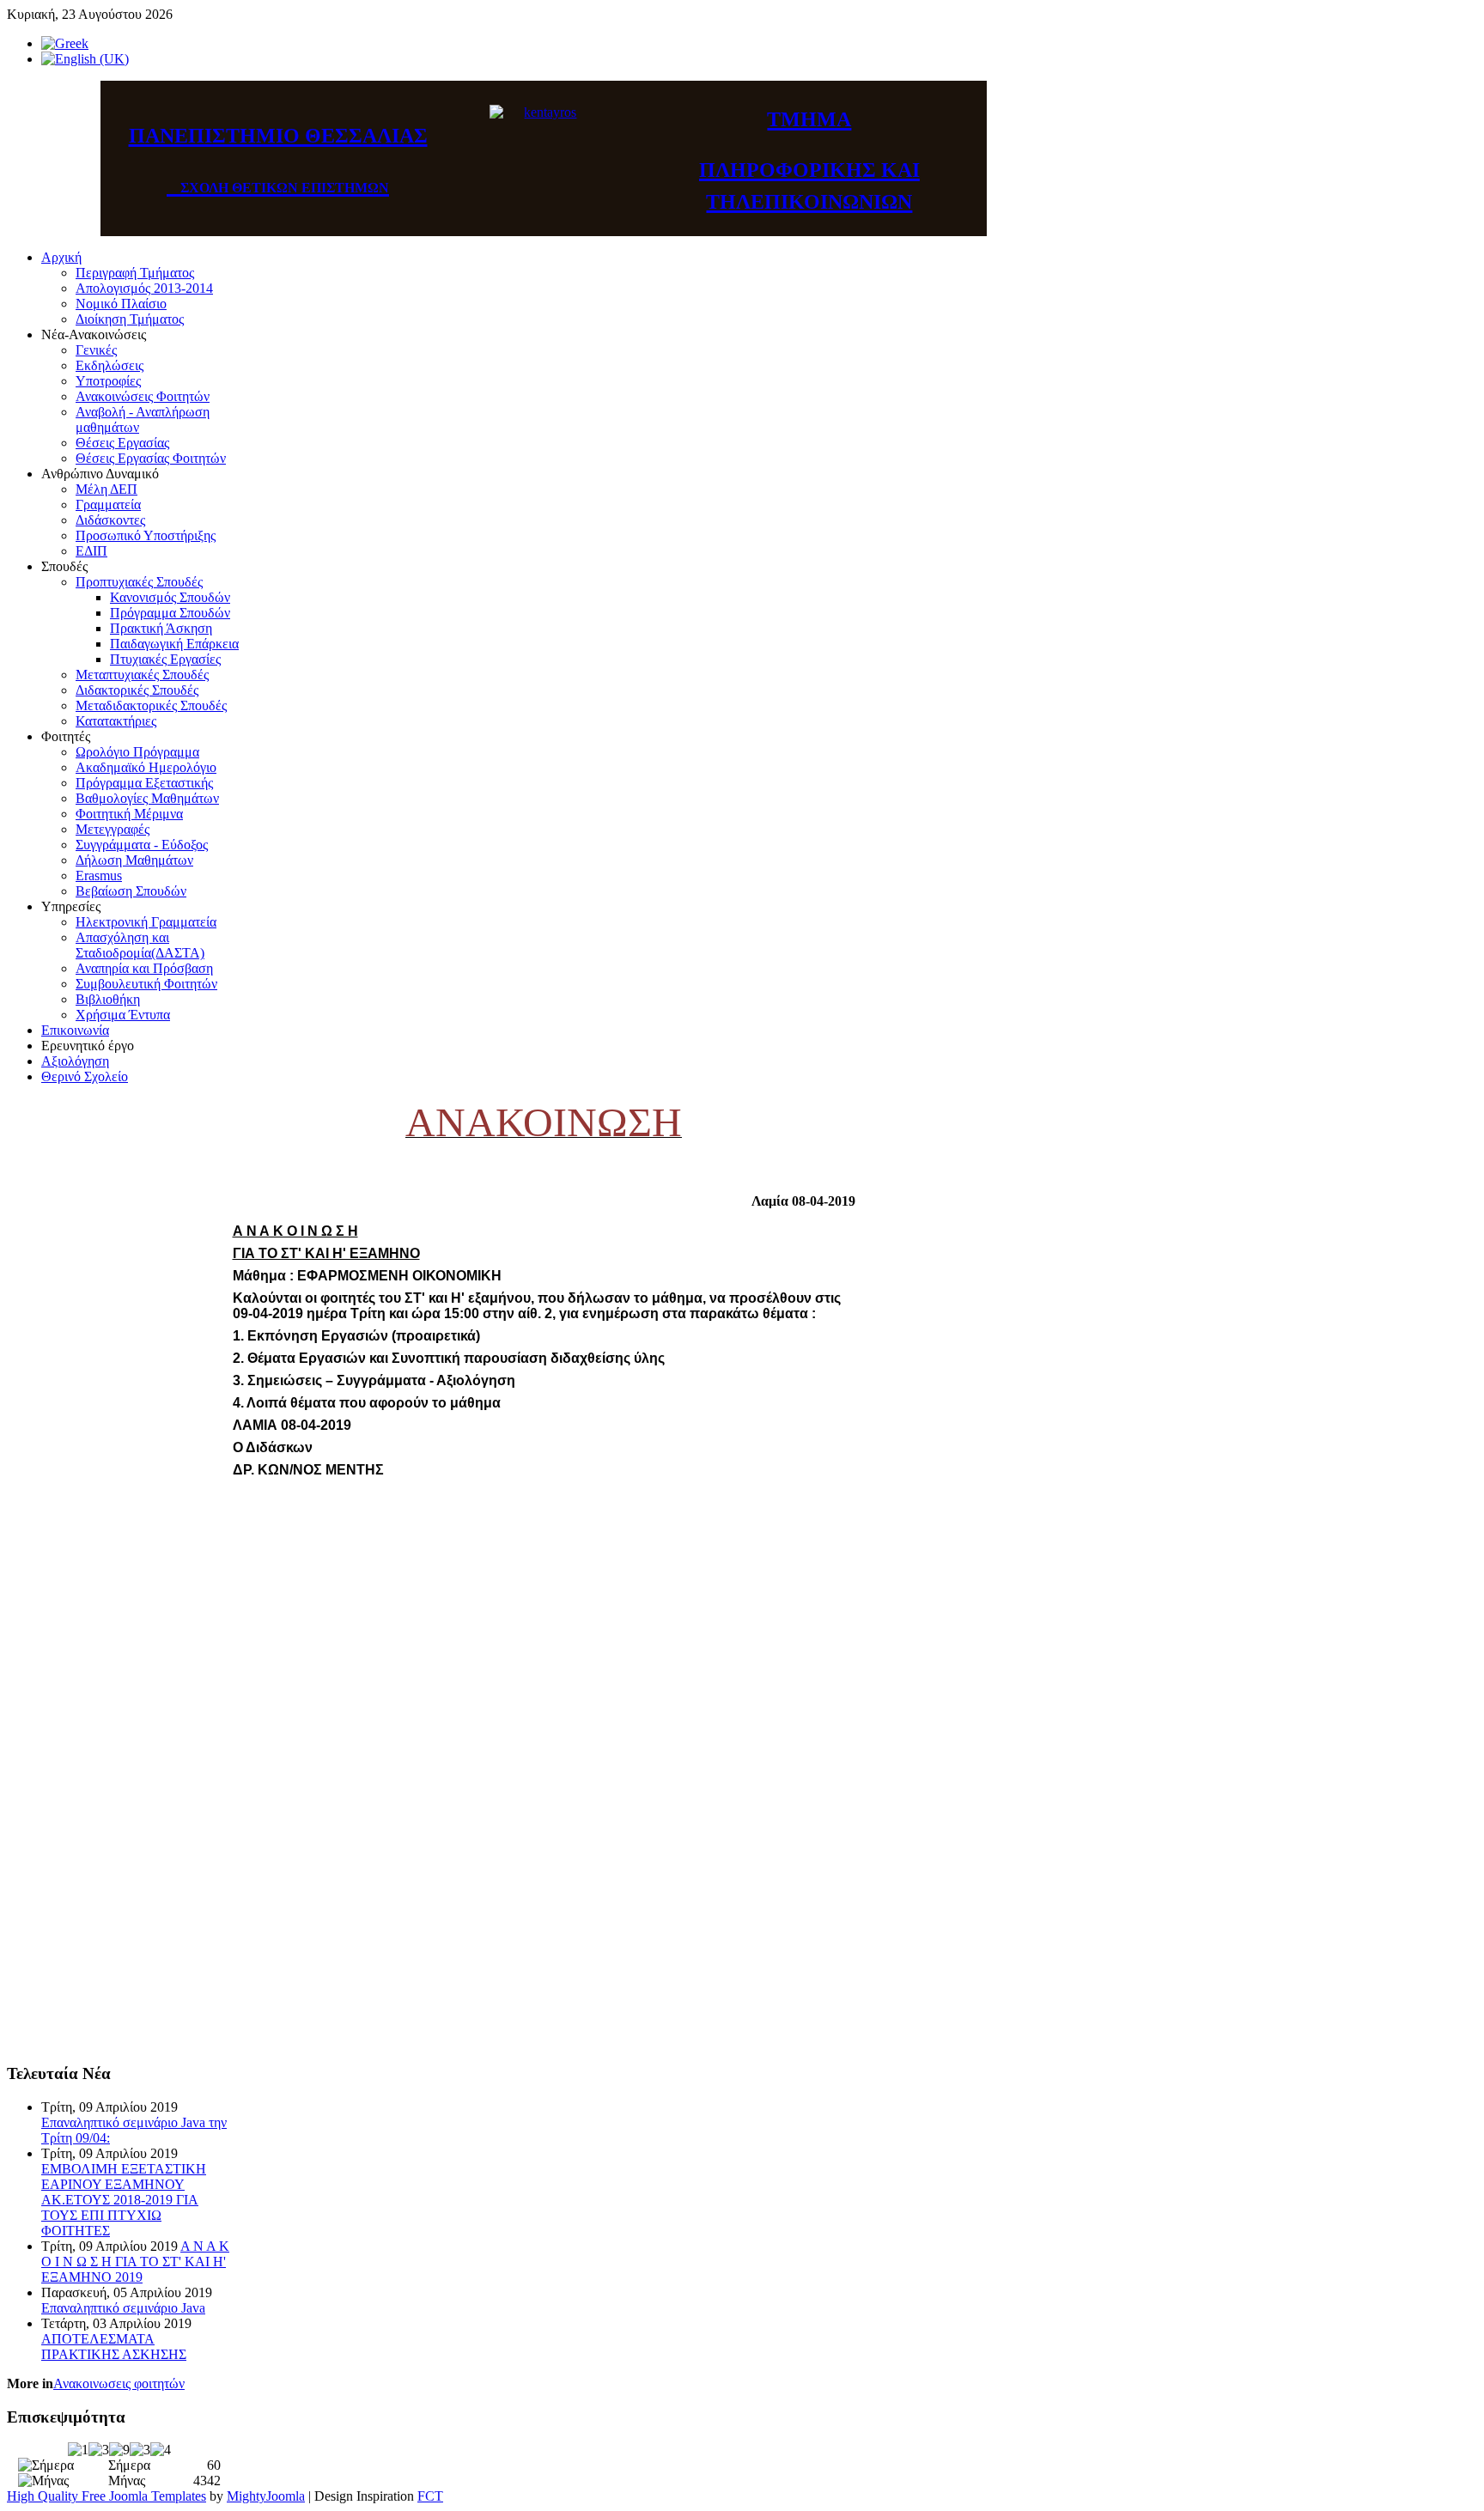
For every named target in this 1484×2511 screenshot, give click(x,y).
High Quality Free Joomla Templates (106, 2496)
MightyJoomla (266, 2496)
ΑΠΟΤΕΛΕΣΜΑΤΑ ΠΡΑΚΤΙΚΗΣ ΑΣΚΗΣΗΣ (114, 2347)
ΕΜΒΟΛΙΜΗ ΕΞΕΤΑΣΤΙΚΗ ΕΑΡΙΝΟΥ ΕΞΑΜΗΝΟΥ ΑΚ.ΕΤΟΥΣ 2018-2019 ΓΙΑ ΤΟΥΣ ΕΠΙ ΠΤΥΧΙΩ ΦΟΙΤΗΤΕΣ (124, 2200)
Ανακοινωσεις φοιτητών (119, 2383)
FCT (430, 2496)
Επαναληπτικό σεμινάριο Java (123, 2308)
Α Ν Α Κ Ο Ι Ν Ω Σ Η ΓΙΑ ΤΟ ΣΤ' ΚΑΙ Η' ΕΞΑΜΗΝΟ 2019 (135, 2262)
